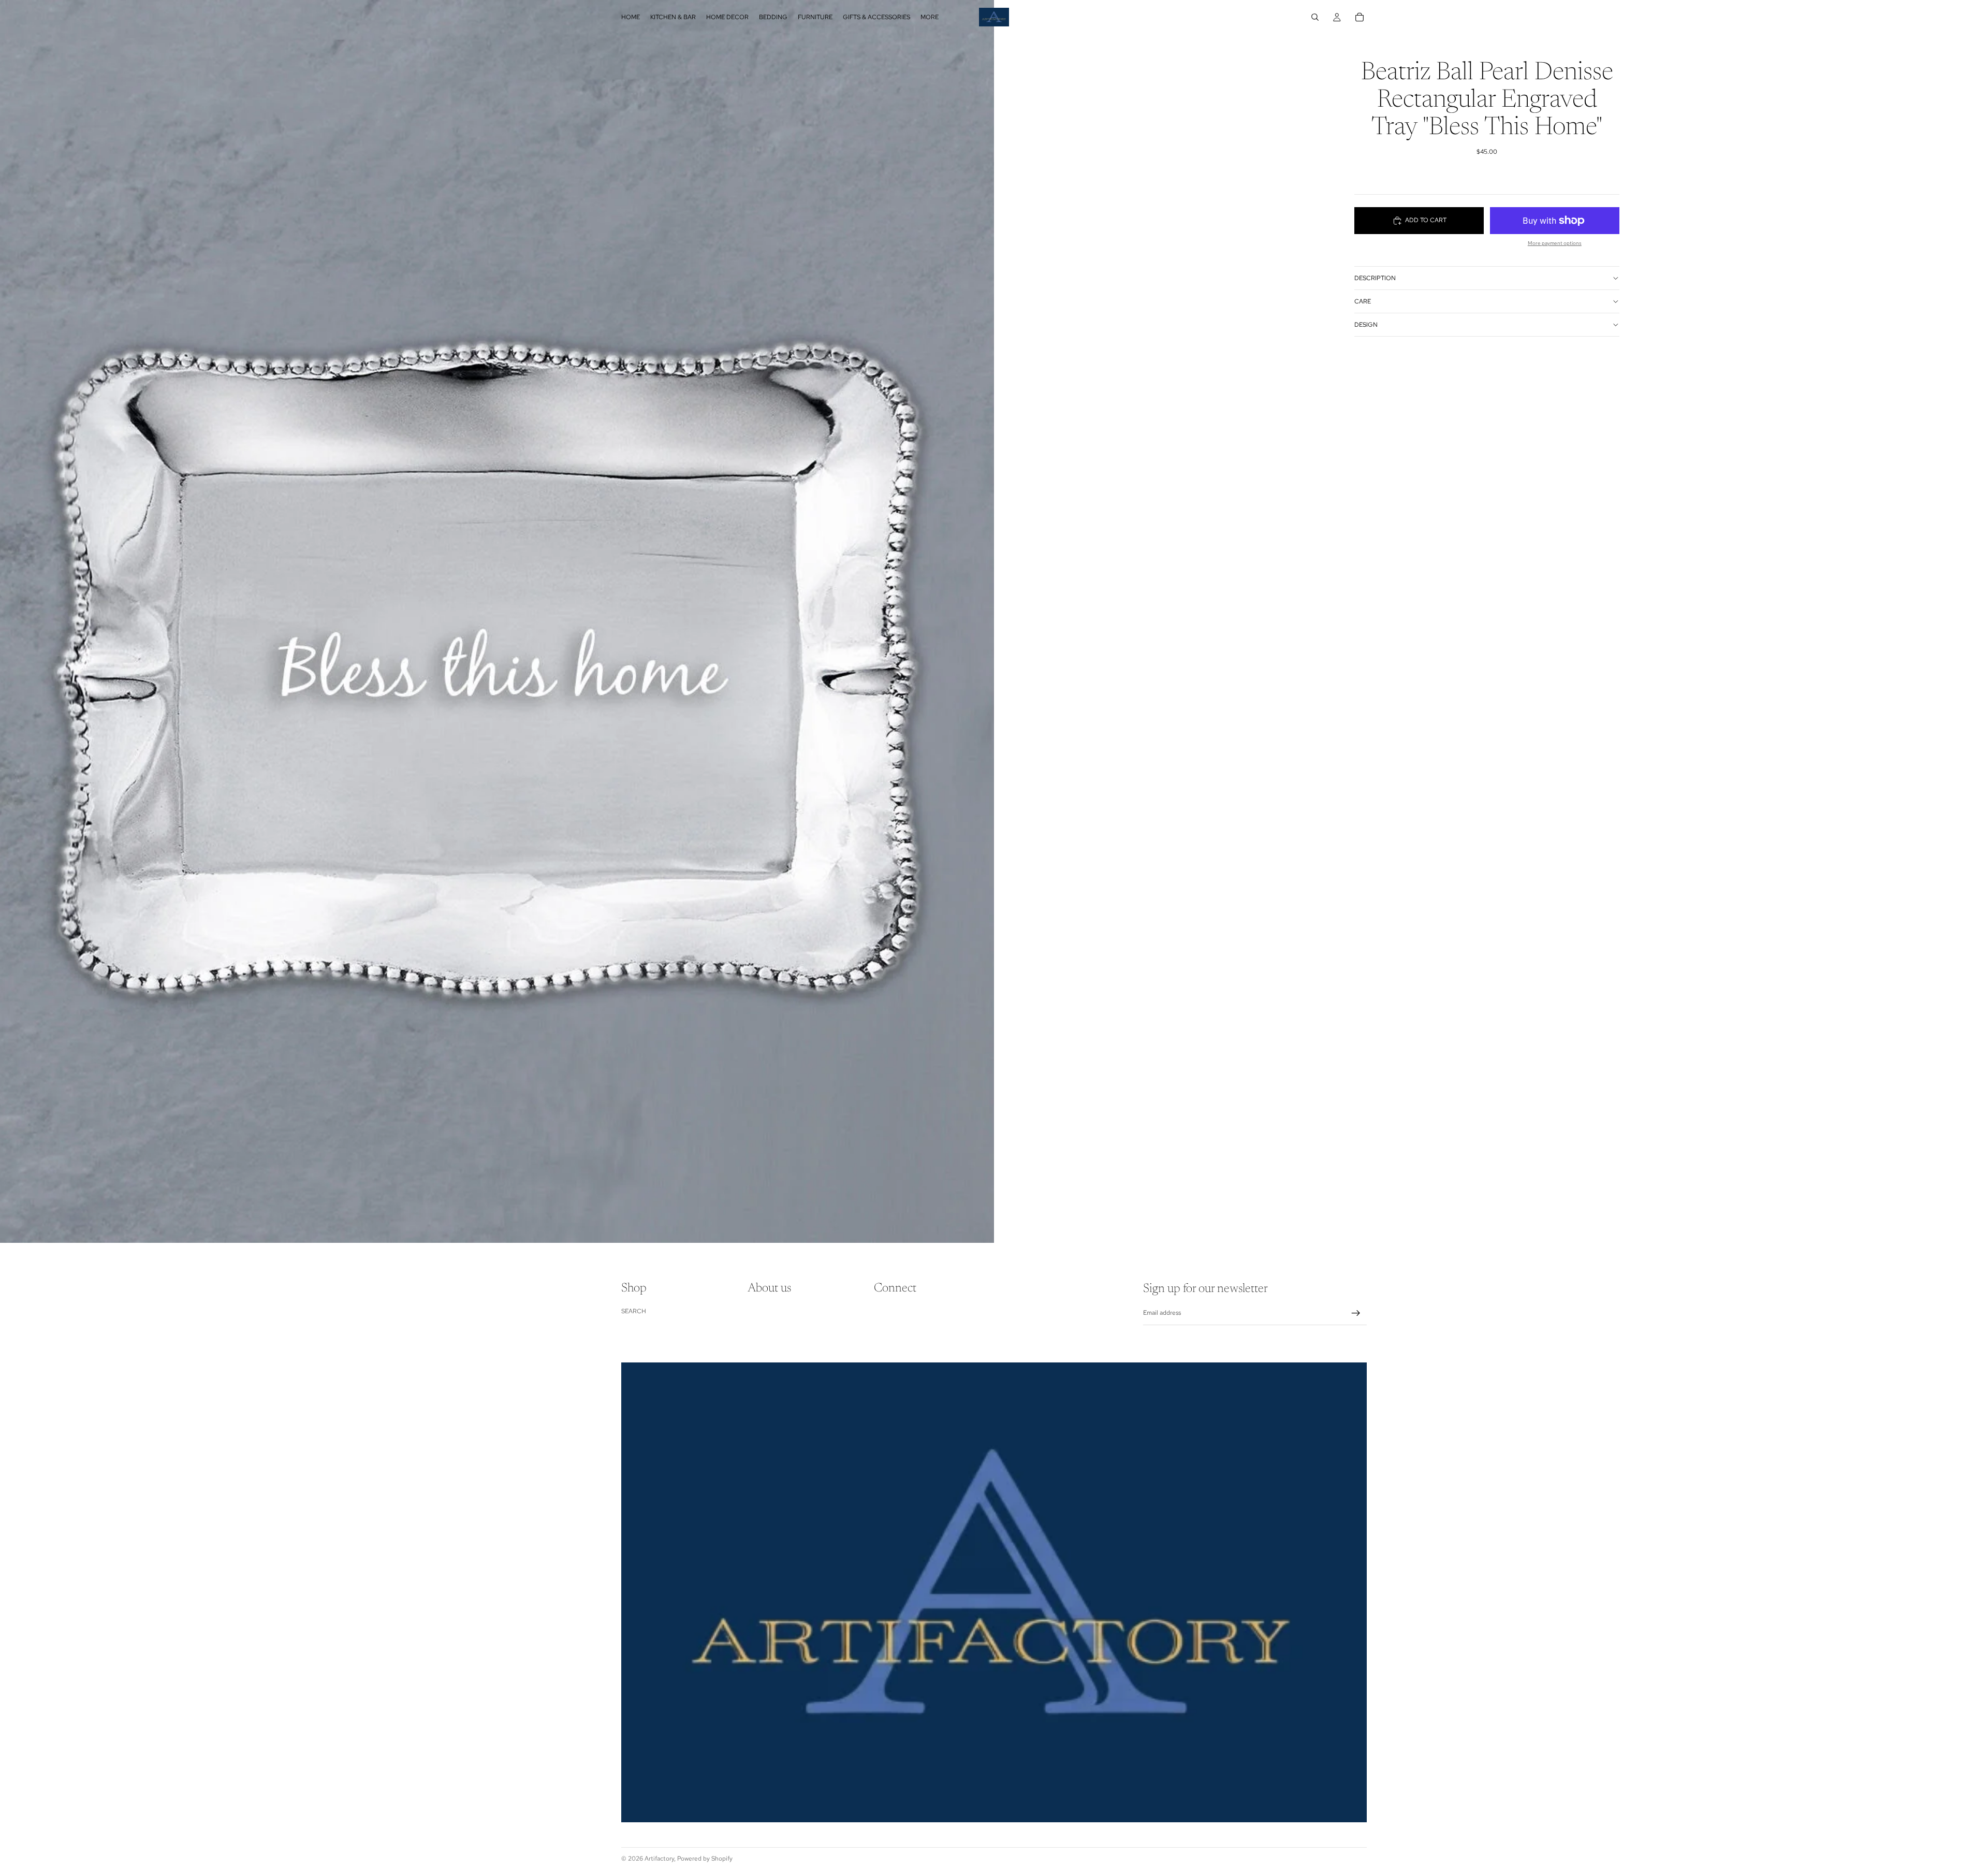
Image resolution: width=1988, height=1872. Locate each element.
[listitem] (930, 17)
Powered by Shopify (705, 1859)
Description (1375, 278)
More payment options (1555, 243)
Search (634, 1311)
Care (1363, 301)
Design (1366, 325)
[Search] (1315, 17)
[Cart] (1360, 17)
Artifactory (659, 1859)
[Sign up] (1356, 1313)
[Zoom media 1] (497, 621)
